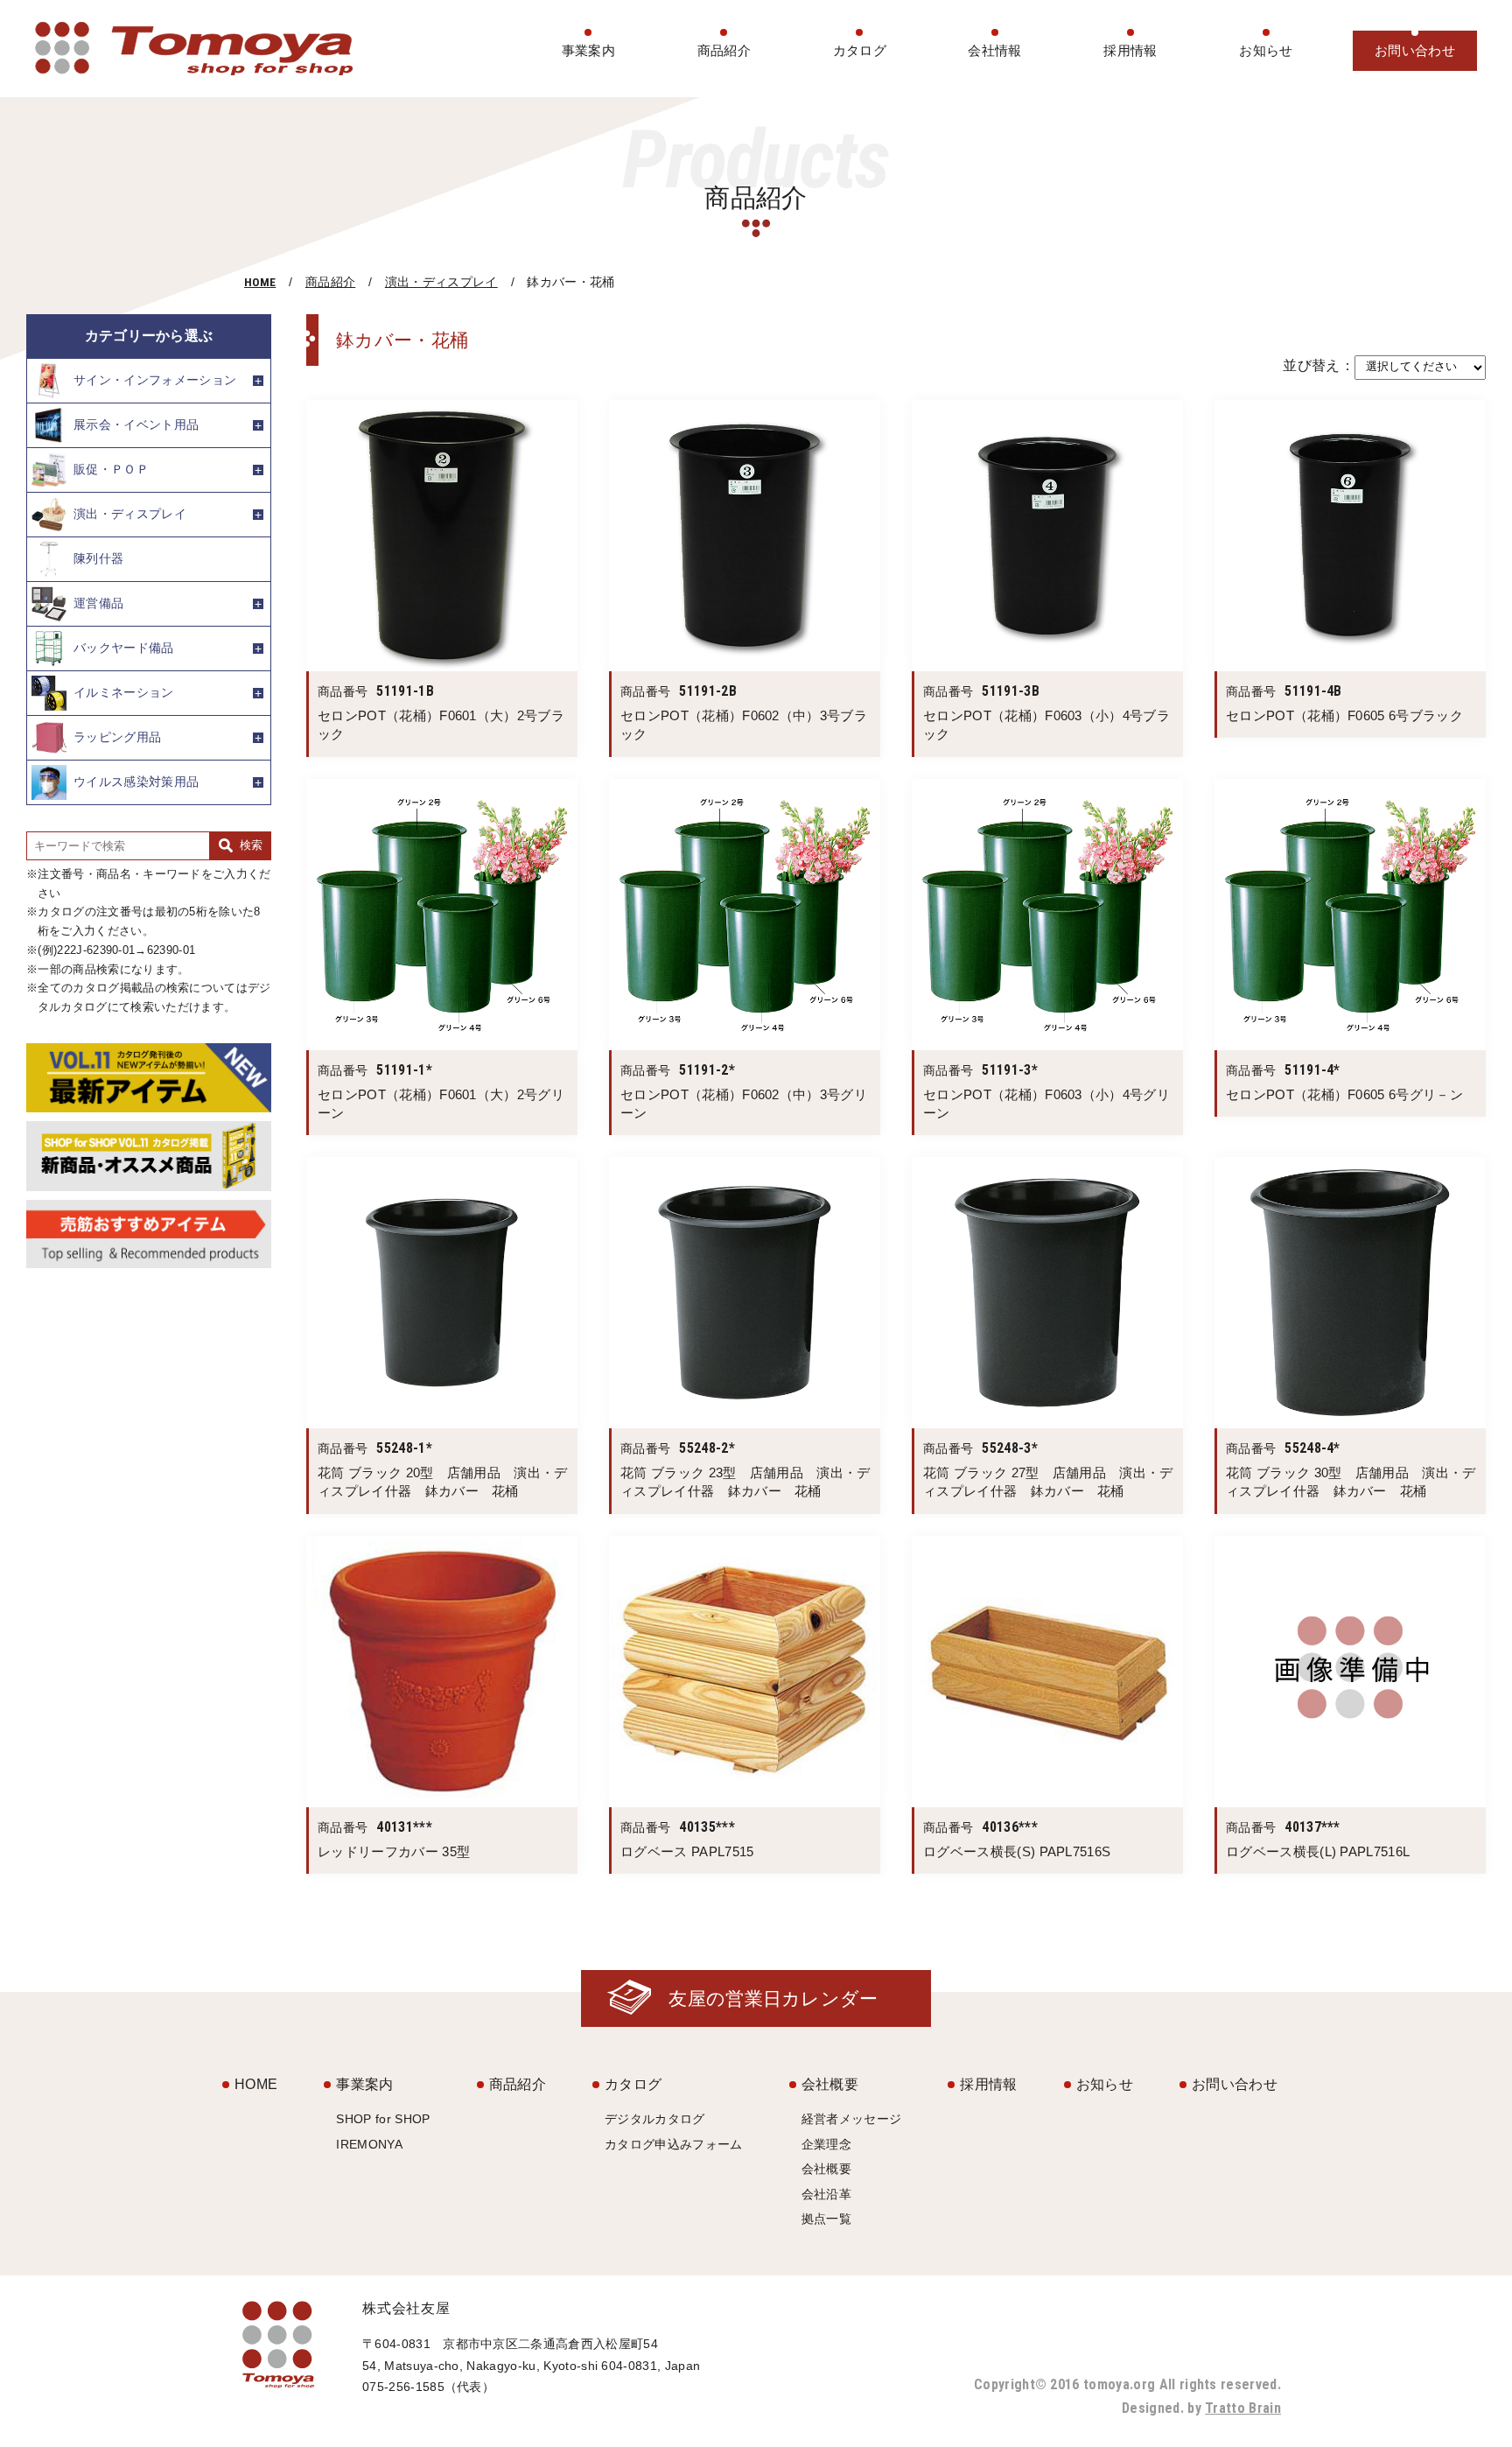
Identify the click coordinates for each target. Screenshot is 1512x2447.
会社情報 (994, 50)
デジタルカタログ (655, 2119)
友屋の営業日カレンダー (773, 1998)
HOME (260, 282)
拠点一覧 (826, 2219)
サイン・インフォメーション (155, 380)
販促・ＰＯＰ (111, 469)
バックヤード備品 (124, 648)
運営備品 (98, 603)
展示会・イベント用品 (136, 424)
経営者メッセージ (852, 2119)
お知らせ (1266, 50)
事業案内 (588, 50)
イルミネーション (124, 692)
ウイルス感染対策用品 (136, 782)
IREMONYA (369, 2144)
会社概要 (830, 2084)
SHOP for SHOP (383, 2119)
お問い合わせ (1415, 50)
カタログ (860, 50)
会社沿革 (826, 2194)
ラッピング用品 (117, 737)
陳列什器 (98, 558)
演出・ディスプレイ (441, 282)
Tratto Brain (1243, 2408)
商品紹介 (724, 50)
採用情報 (1130, 50)
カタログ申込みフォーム (674, 2144)
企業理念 (826, 2144)
